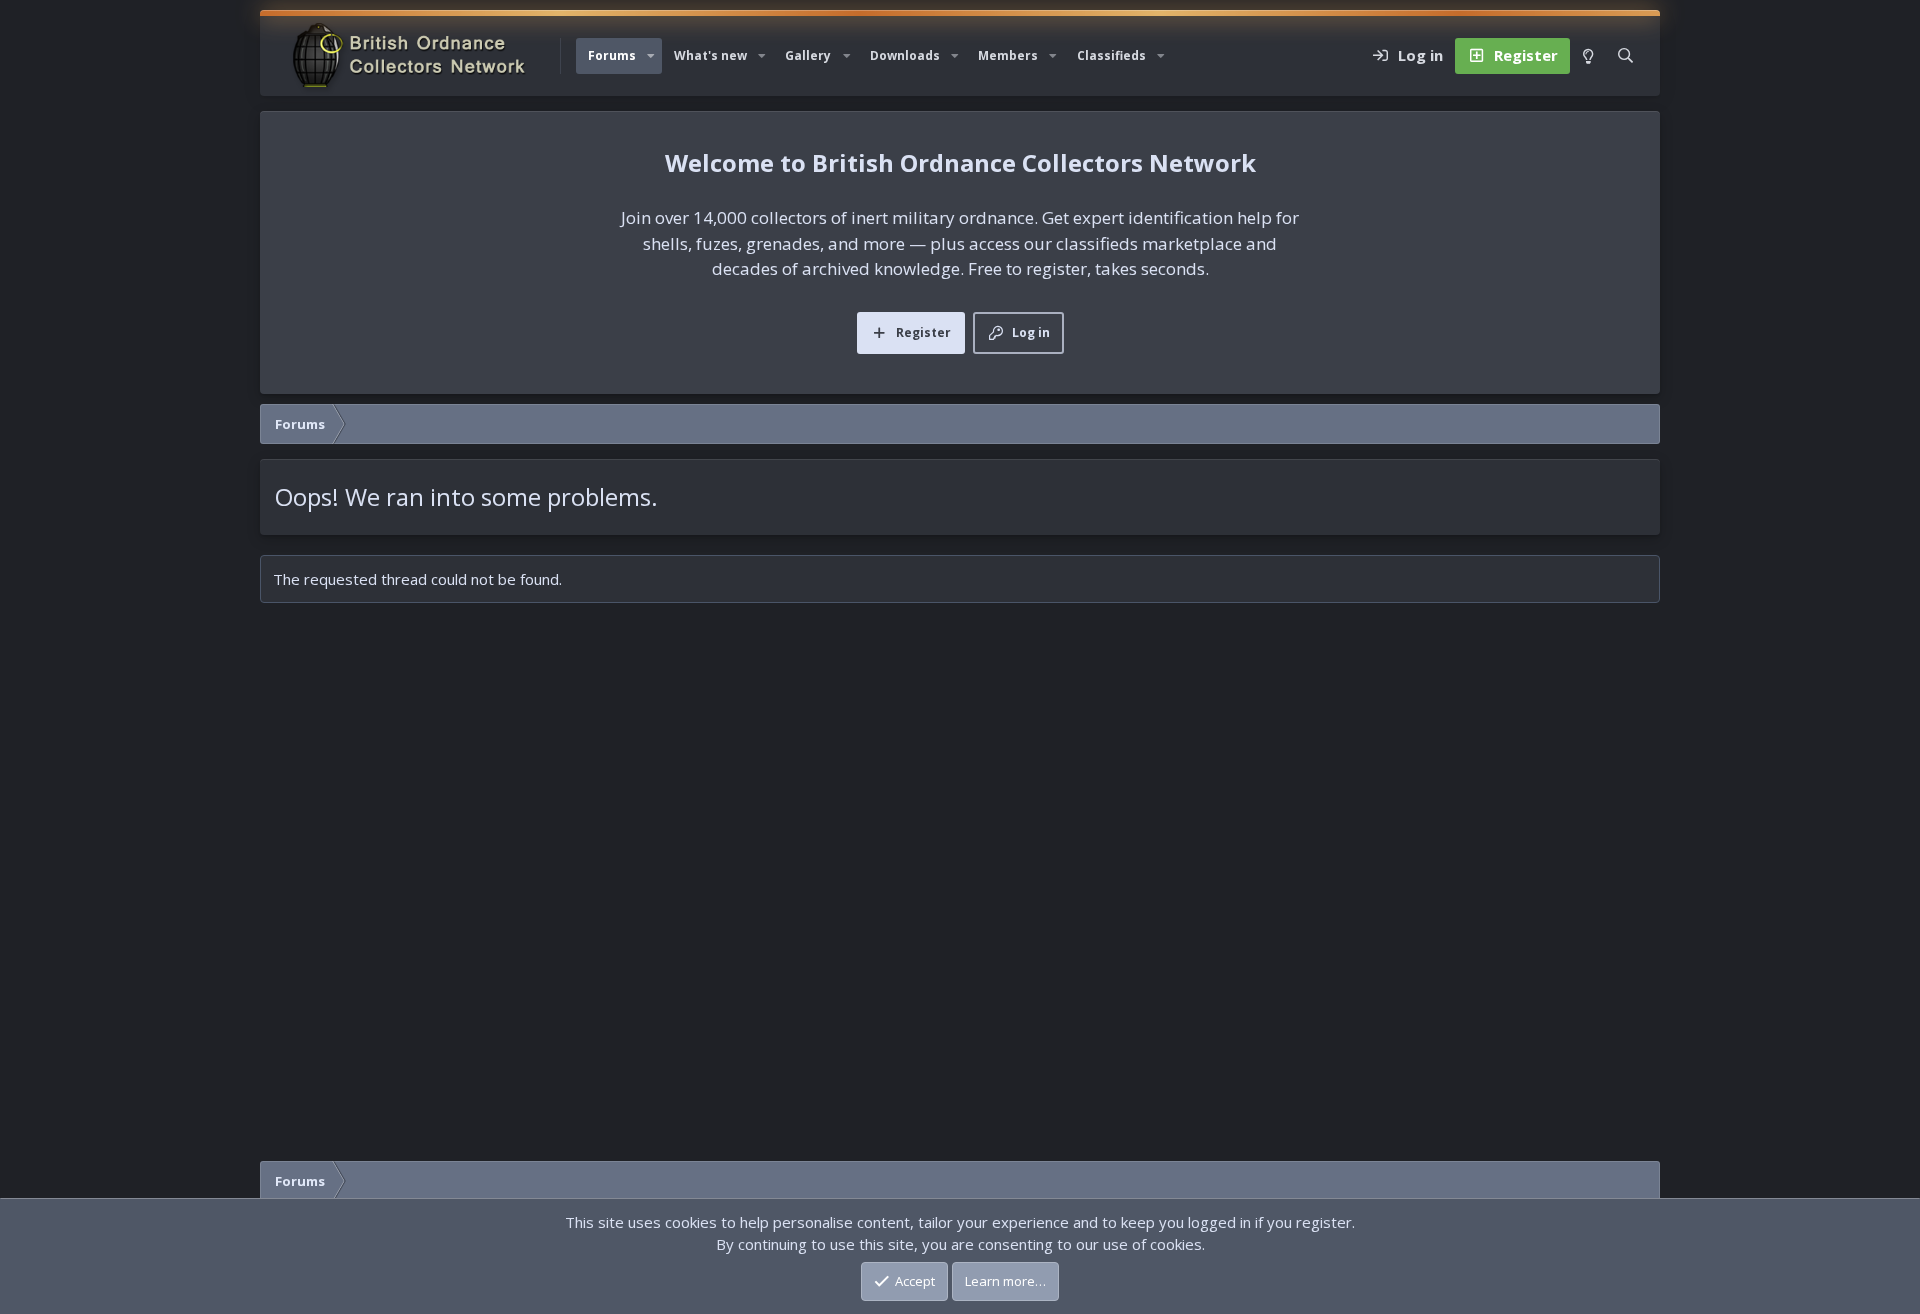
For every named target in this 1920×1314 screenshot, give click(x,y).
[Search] (1625, 56)
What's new (710, 55)
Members (1008, 55)
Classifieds (1111, 55)
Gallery (808, 55)
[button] (651, 56)
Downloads (905, 55)
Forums (612, 55)
